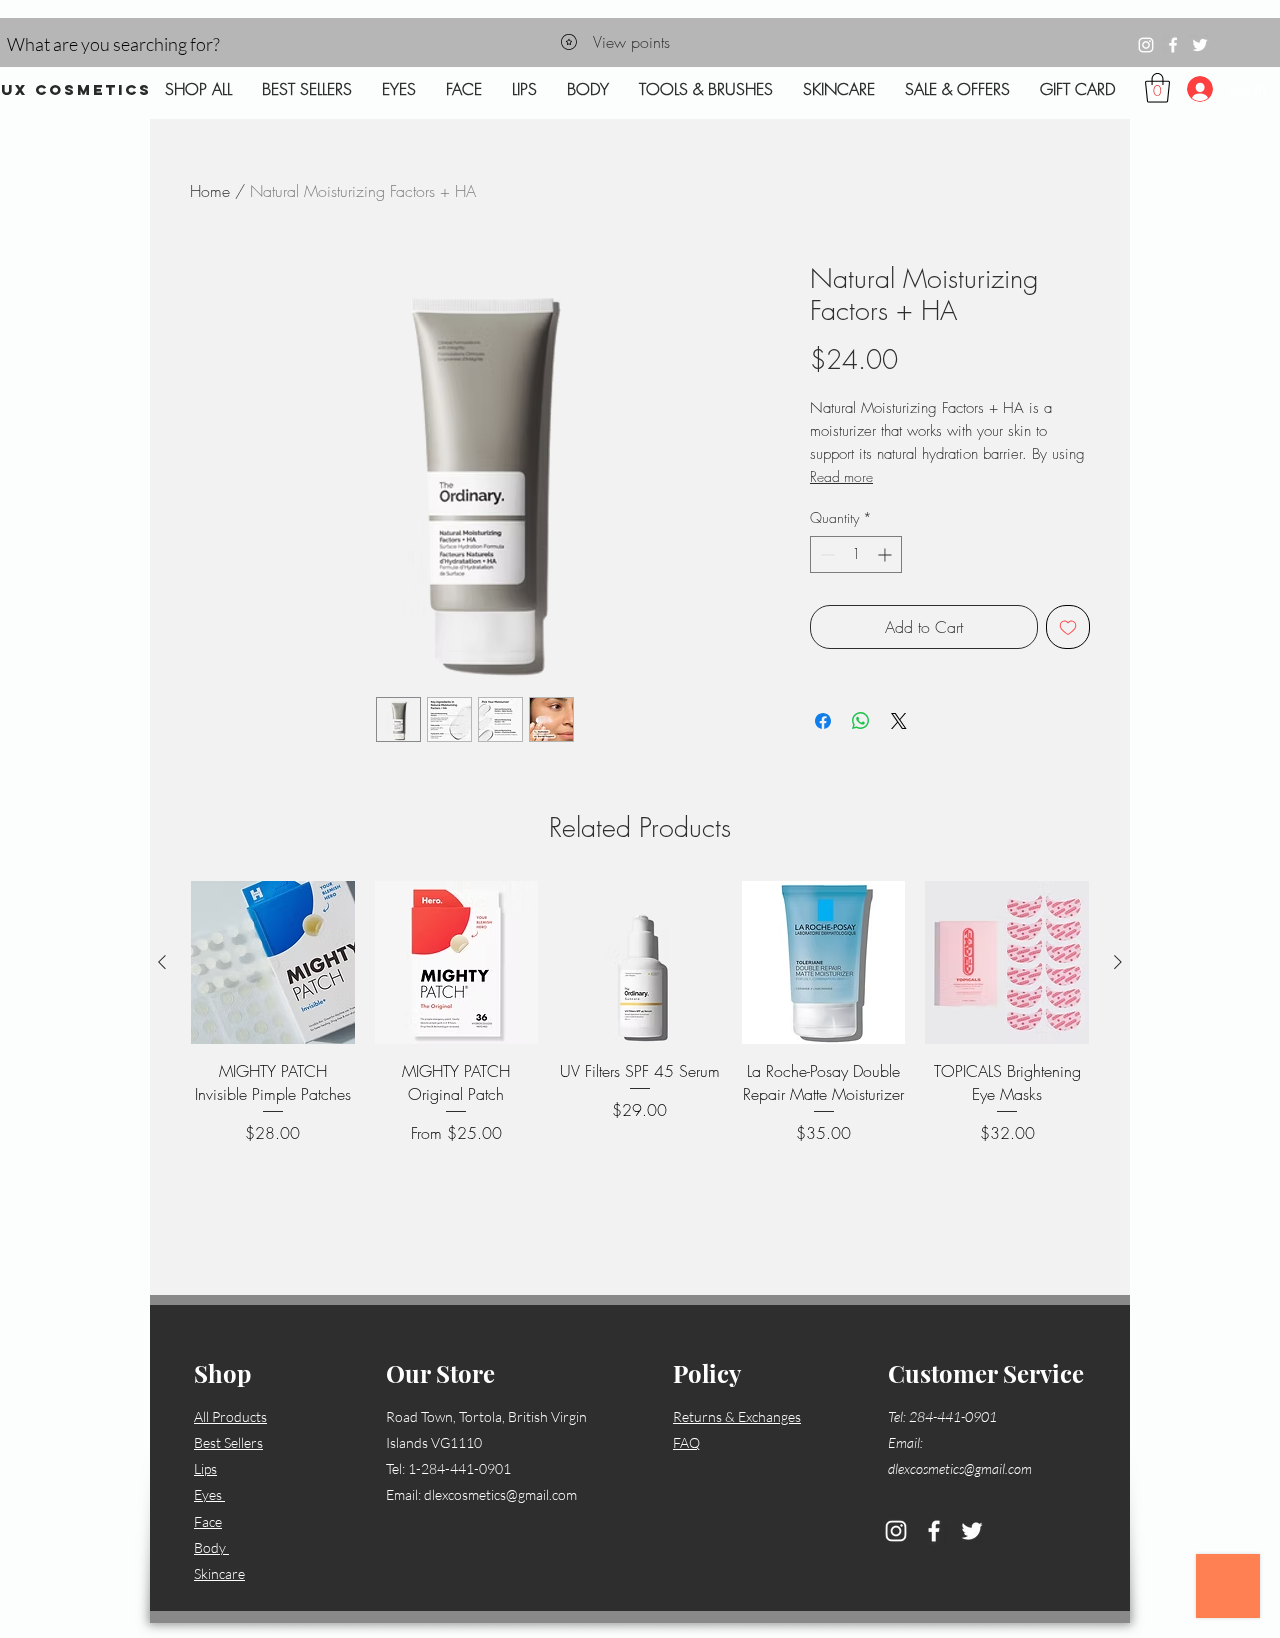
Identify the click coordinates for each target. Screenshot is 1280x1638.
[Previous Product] (162, 962)
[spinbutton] (856, 554)
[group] (640, 1061)
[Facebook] (1173, 45)
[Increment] (886, 554)
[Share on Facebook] (823, 721)
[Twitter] (1200, 45)
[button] (1157, 88)
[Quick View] (273, 963)
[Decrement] (825, 554)
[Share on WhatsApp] (861, 721)
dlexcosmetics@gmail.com (500, 1494)
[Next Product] (1118, 962)
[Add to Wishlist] (1068, 627)
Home (210, 191)
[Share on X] (899, 721)
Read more (841, 476)
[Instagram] (1146, 45)
